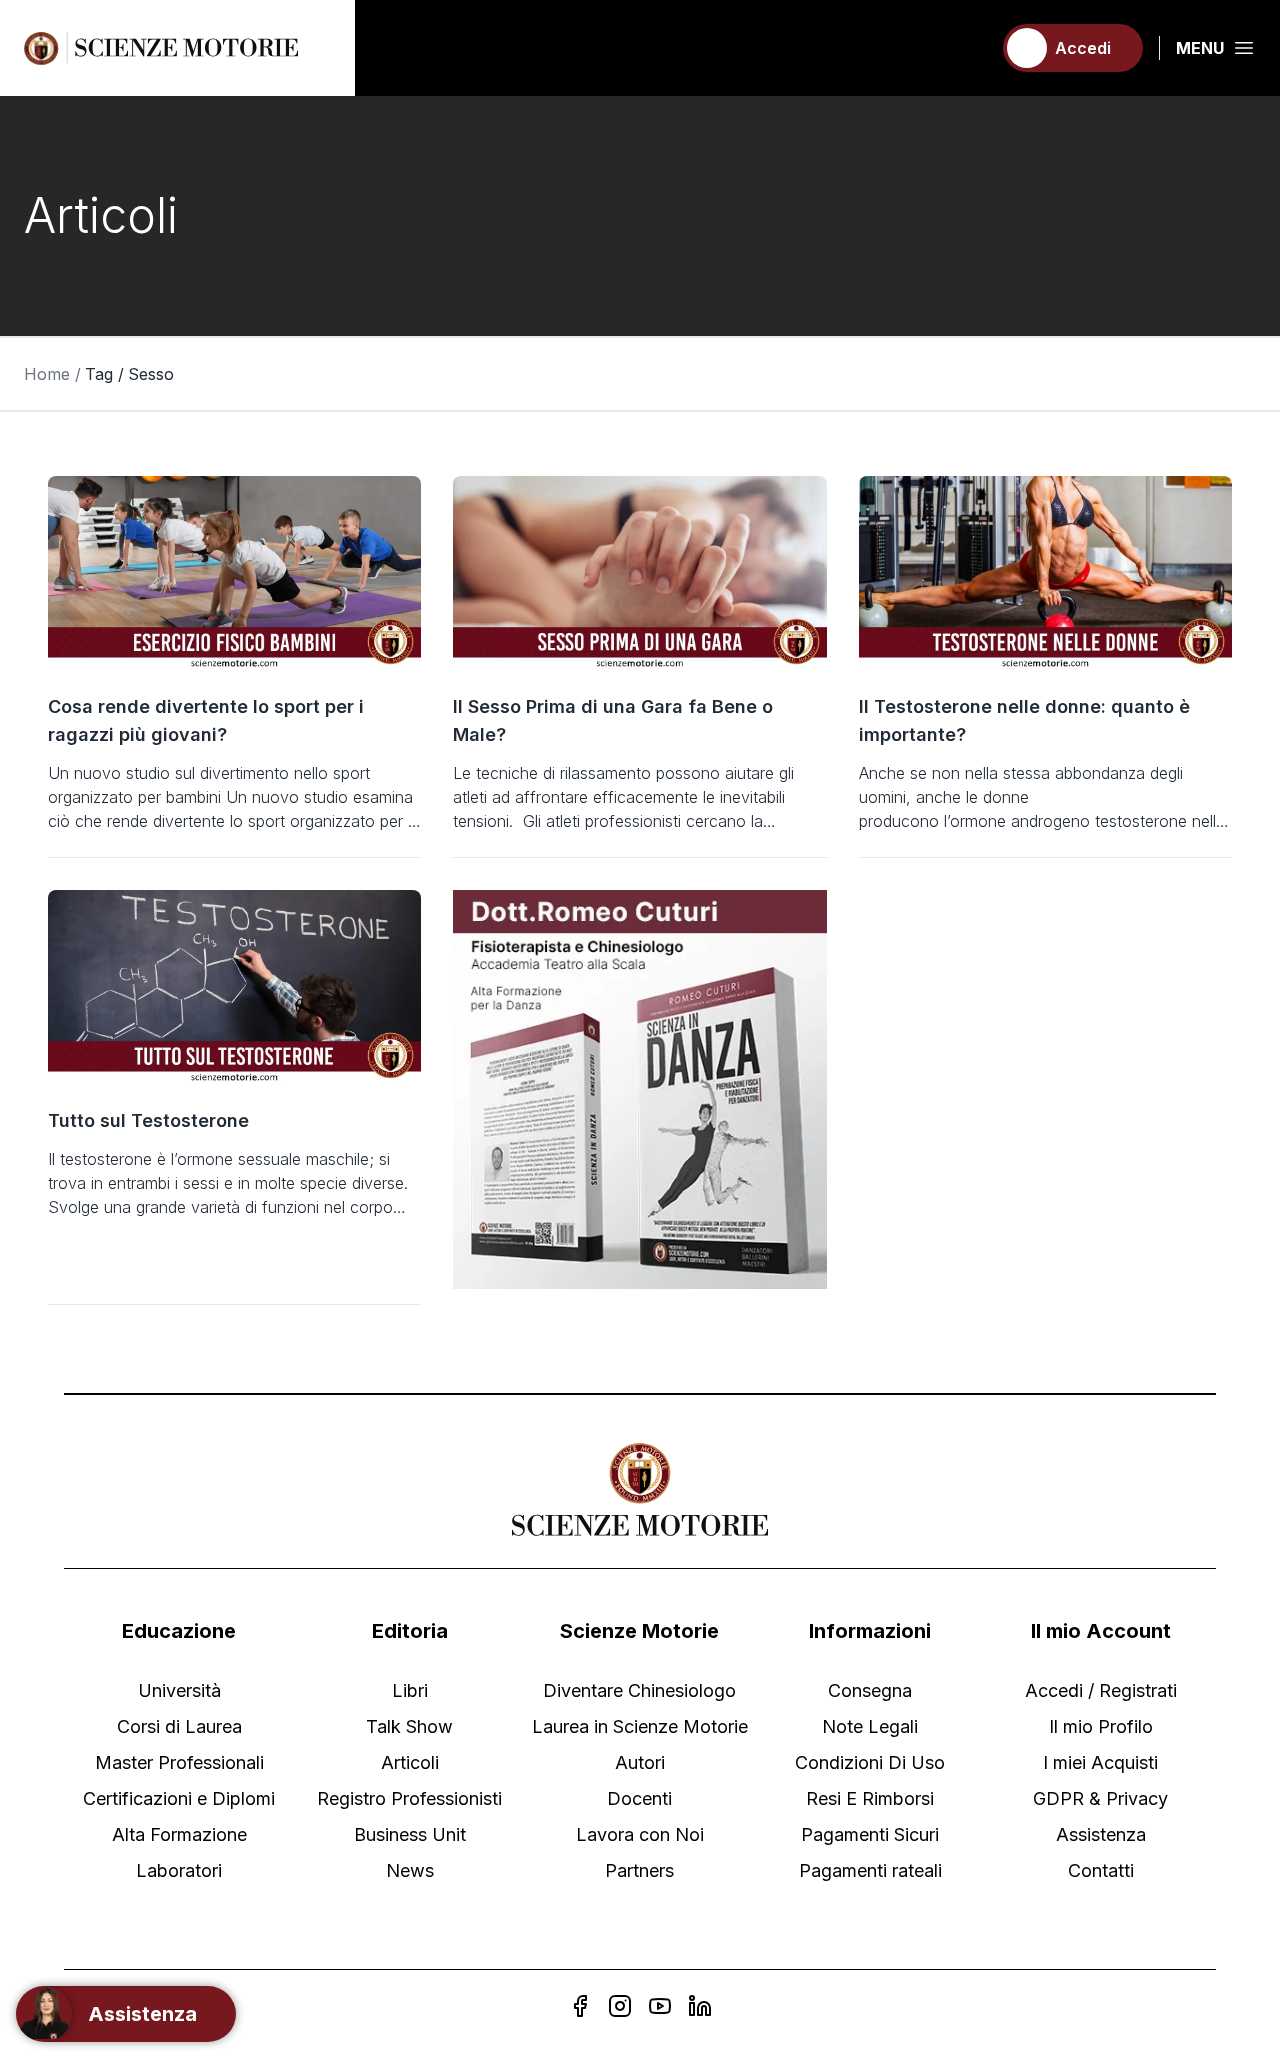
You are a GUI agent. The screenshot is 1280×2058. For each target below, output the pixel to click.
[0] (967, 48)
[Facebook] (580, 2006)
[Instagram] (620, 2006)
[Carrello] (967, 48)
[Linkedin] (700, 2006)
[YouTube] (660, 2006)
